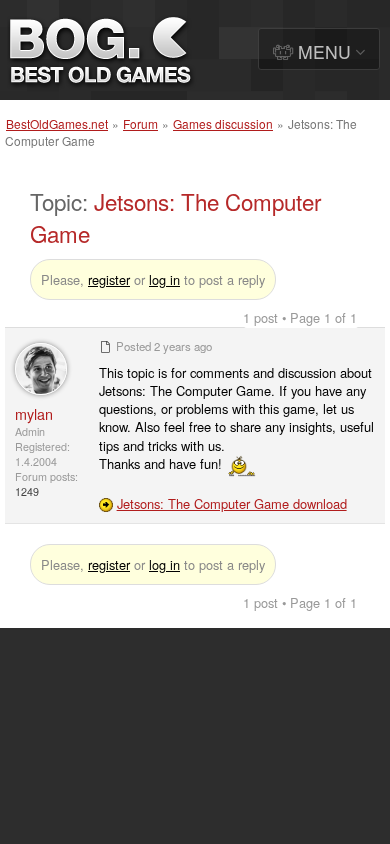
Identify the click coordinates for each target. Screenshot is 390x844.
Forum (140, 123)
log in (164, 279)
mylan (34, 413)
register (109, 279)
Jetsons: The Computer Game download (232, 503)
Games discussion (223, 123)
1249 (27, 491)
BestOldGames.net (57, 123)
